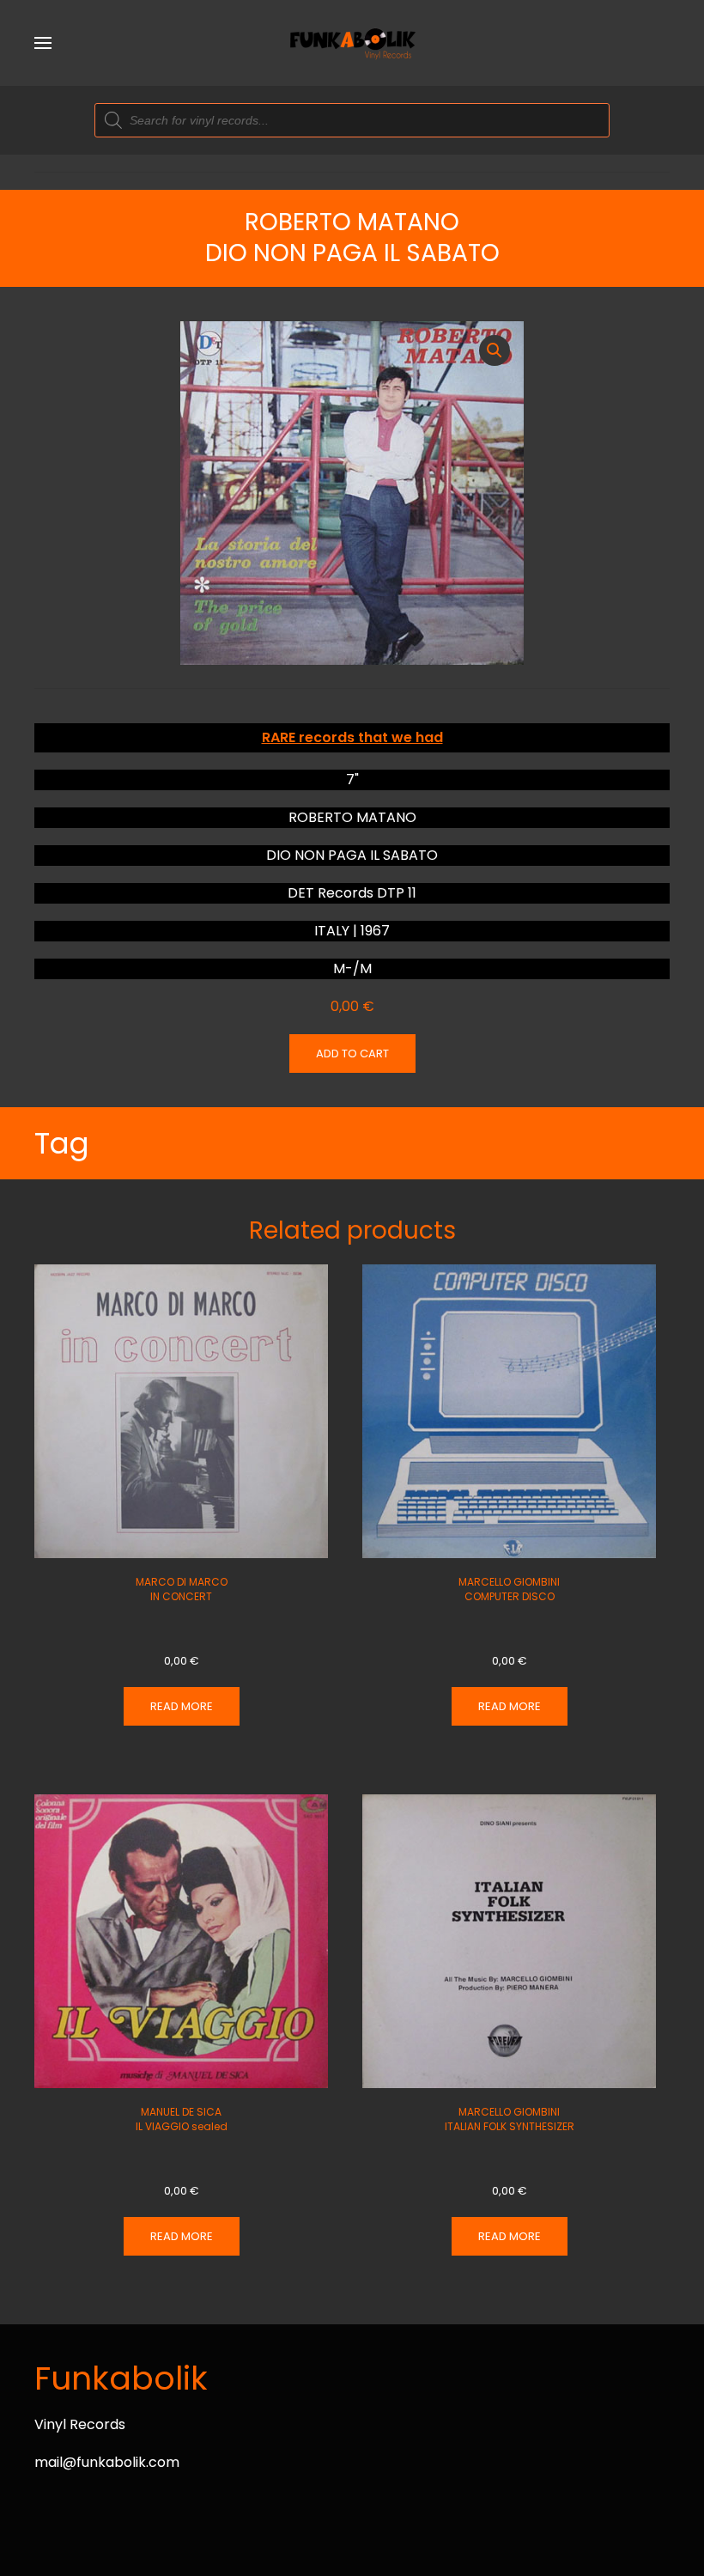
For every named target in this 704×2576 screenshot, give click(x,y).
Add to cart (352, 1054)
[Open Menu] (43, 43)
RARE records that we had (352, 737)
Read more (182, 1706)
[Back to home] (352, 43)
